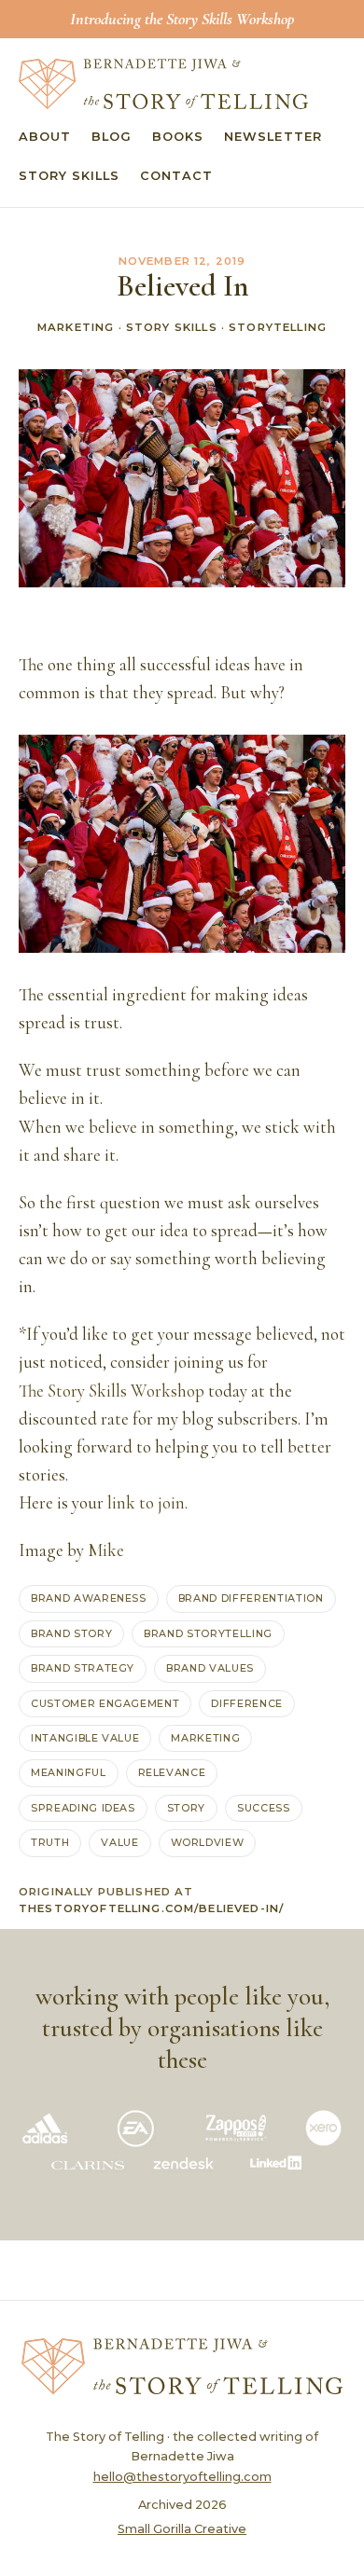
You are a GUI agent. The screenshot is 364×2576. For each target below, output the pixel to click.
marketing (205, 1738)
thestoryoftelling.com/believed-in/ (151, 1908)
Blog (112, 137)
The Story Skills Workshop (112, 1391)
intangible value (85, 1738)
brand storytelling (208, 1633)
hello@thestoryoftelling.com (182, 2477)
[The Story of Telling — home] (163, 84)
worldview (208, 1842)
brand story (71, 1633)
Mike (106, 1550)
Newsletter (273, 137)
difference (247, 1703)
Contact (176, 176)
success (264, 1808)
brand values (210, 1668)
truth (50, 1842)
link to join (146, 1503)
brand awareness (89, 1598)
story (186, 1808)
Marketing (76, 327)
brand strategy (83, 1668)
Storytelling (278, 327)
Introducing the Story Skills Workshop (182, 19)
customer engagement (105, 1703)
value (119, 1842)
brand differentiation (251, 1598)
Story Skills (69, 176)
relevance (172, 1772)
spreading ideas (83, 1808)
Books (178, 137)
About (45, 137)
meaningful (69, 1772)
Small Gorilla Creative (182, 2529)
